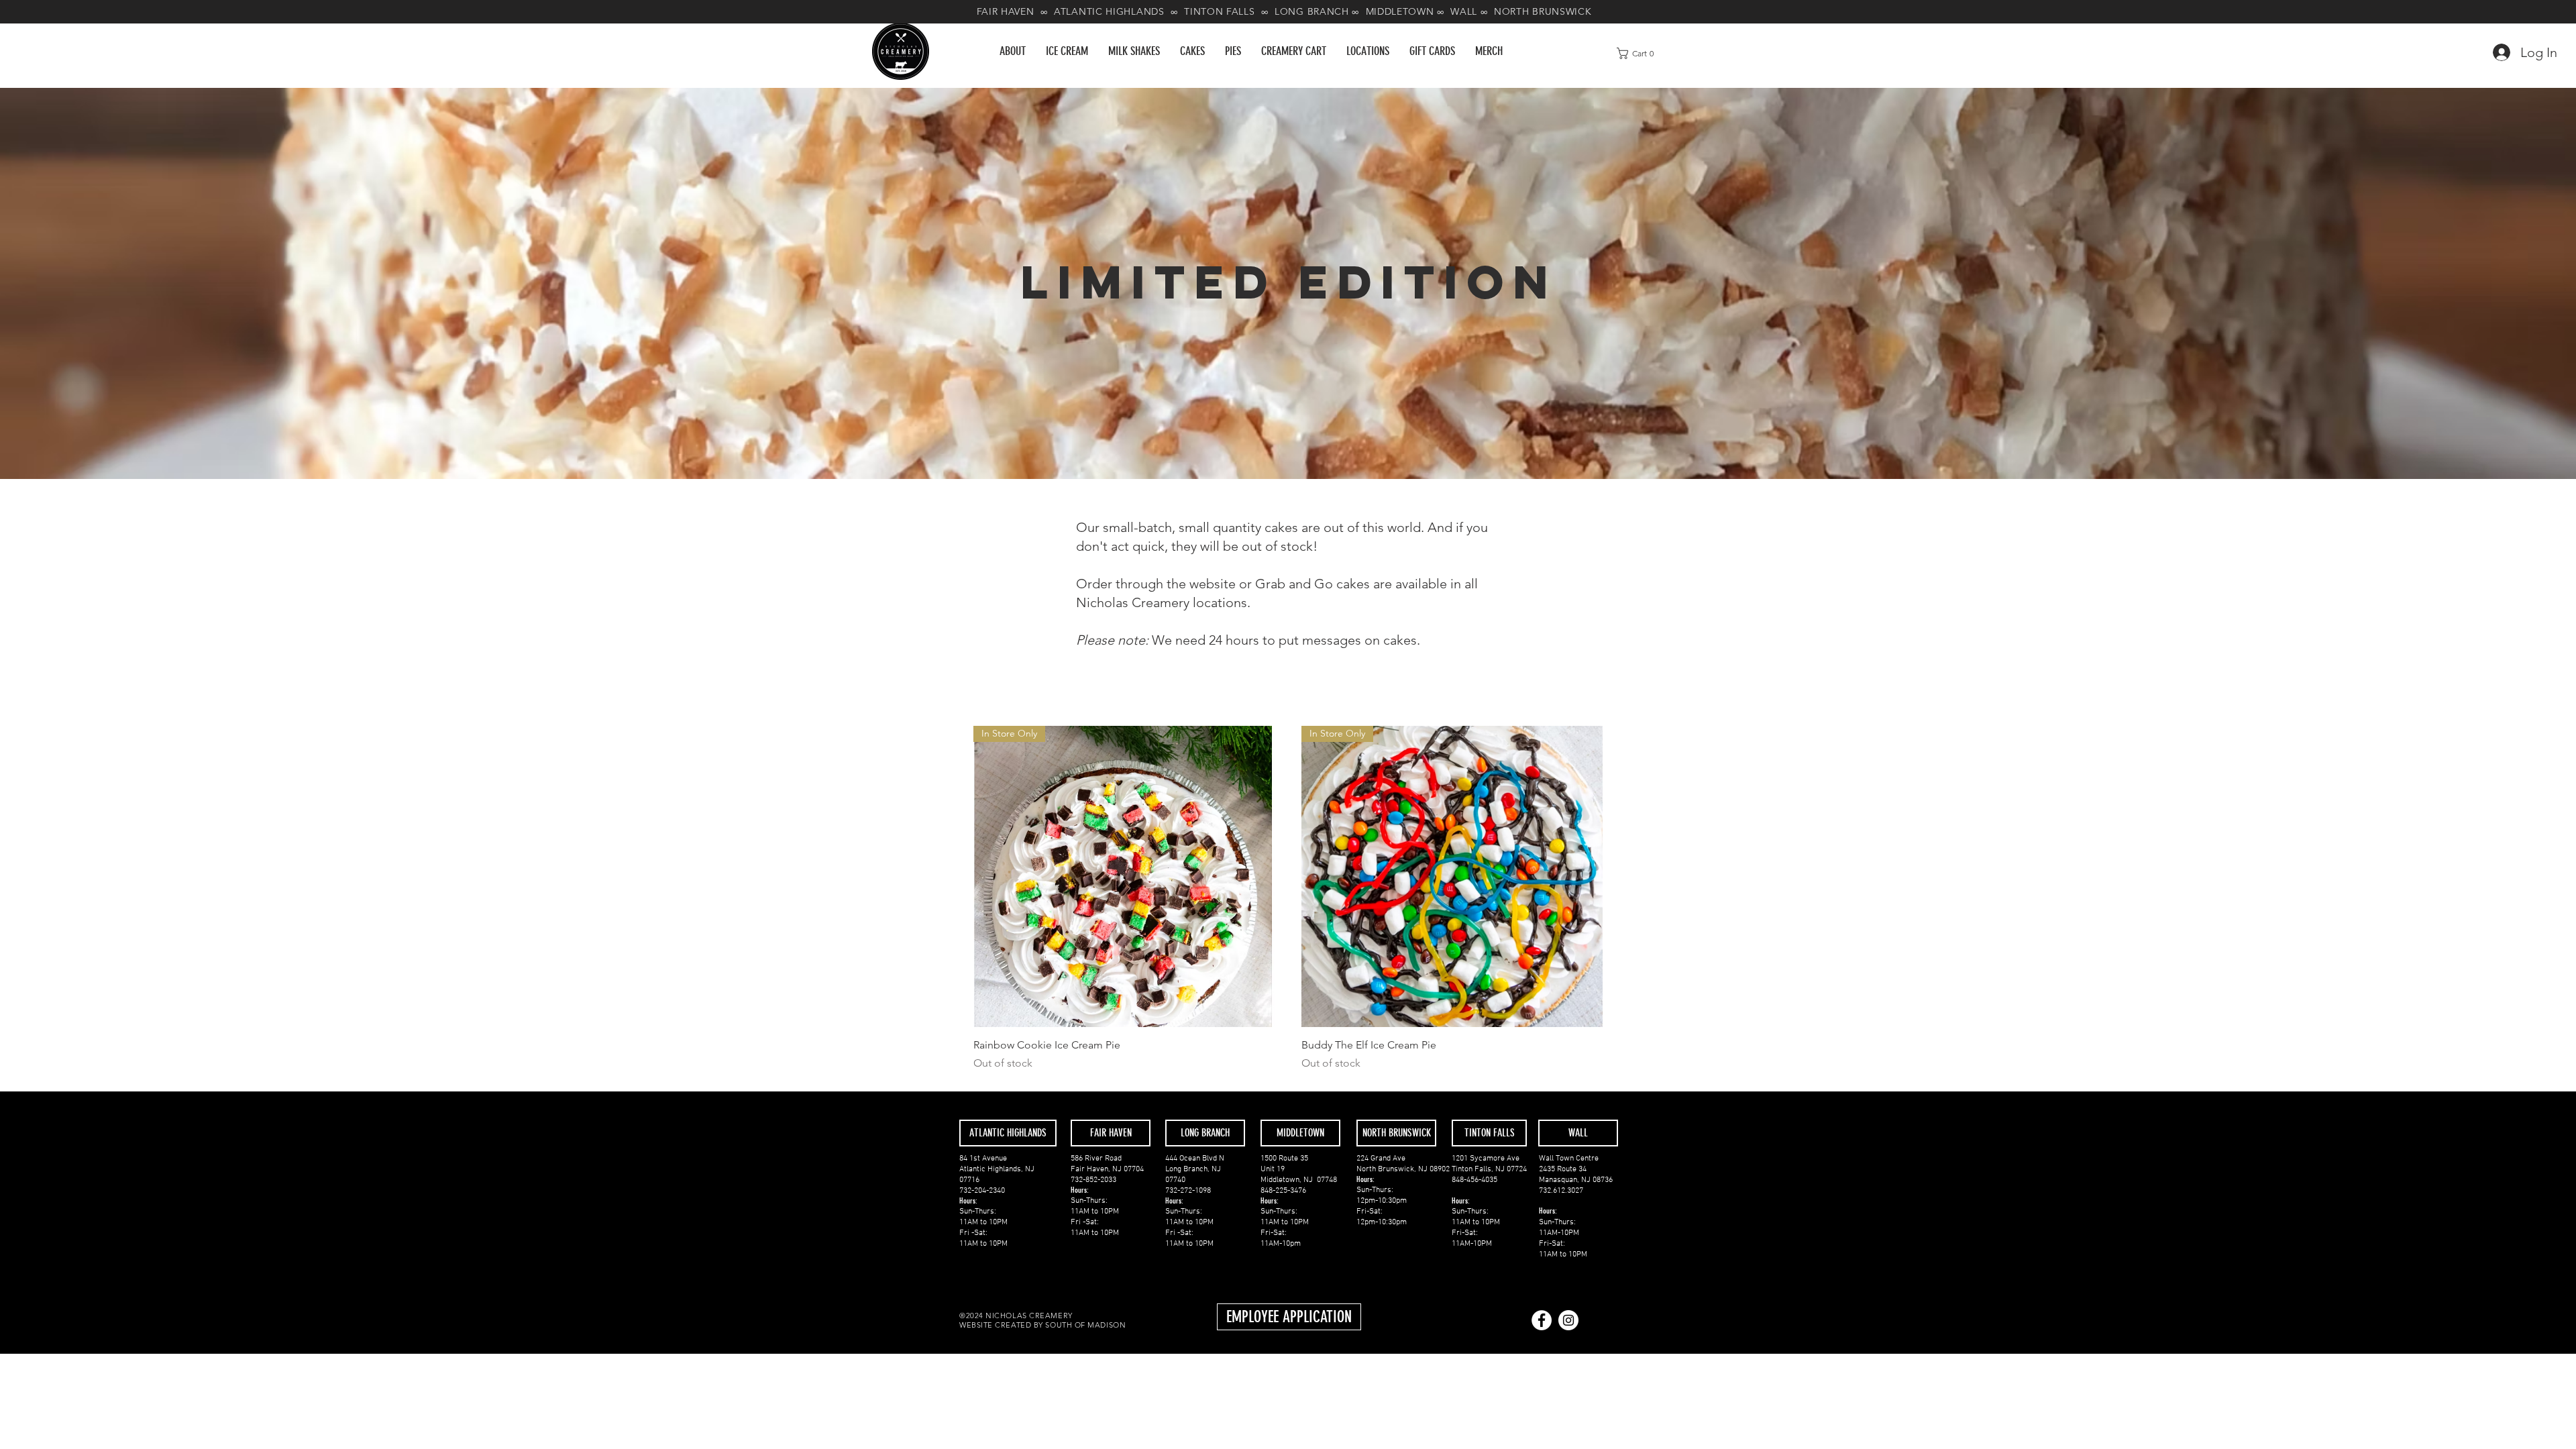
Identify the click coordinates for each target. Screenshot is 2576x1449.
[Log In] (2497, 52)
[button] (1192, 51)
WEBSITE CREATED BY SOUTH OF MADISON (1044, 1325)
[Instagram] (1568, 1320)
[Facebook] (1542, 1320)
